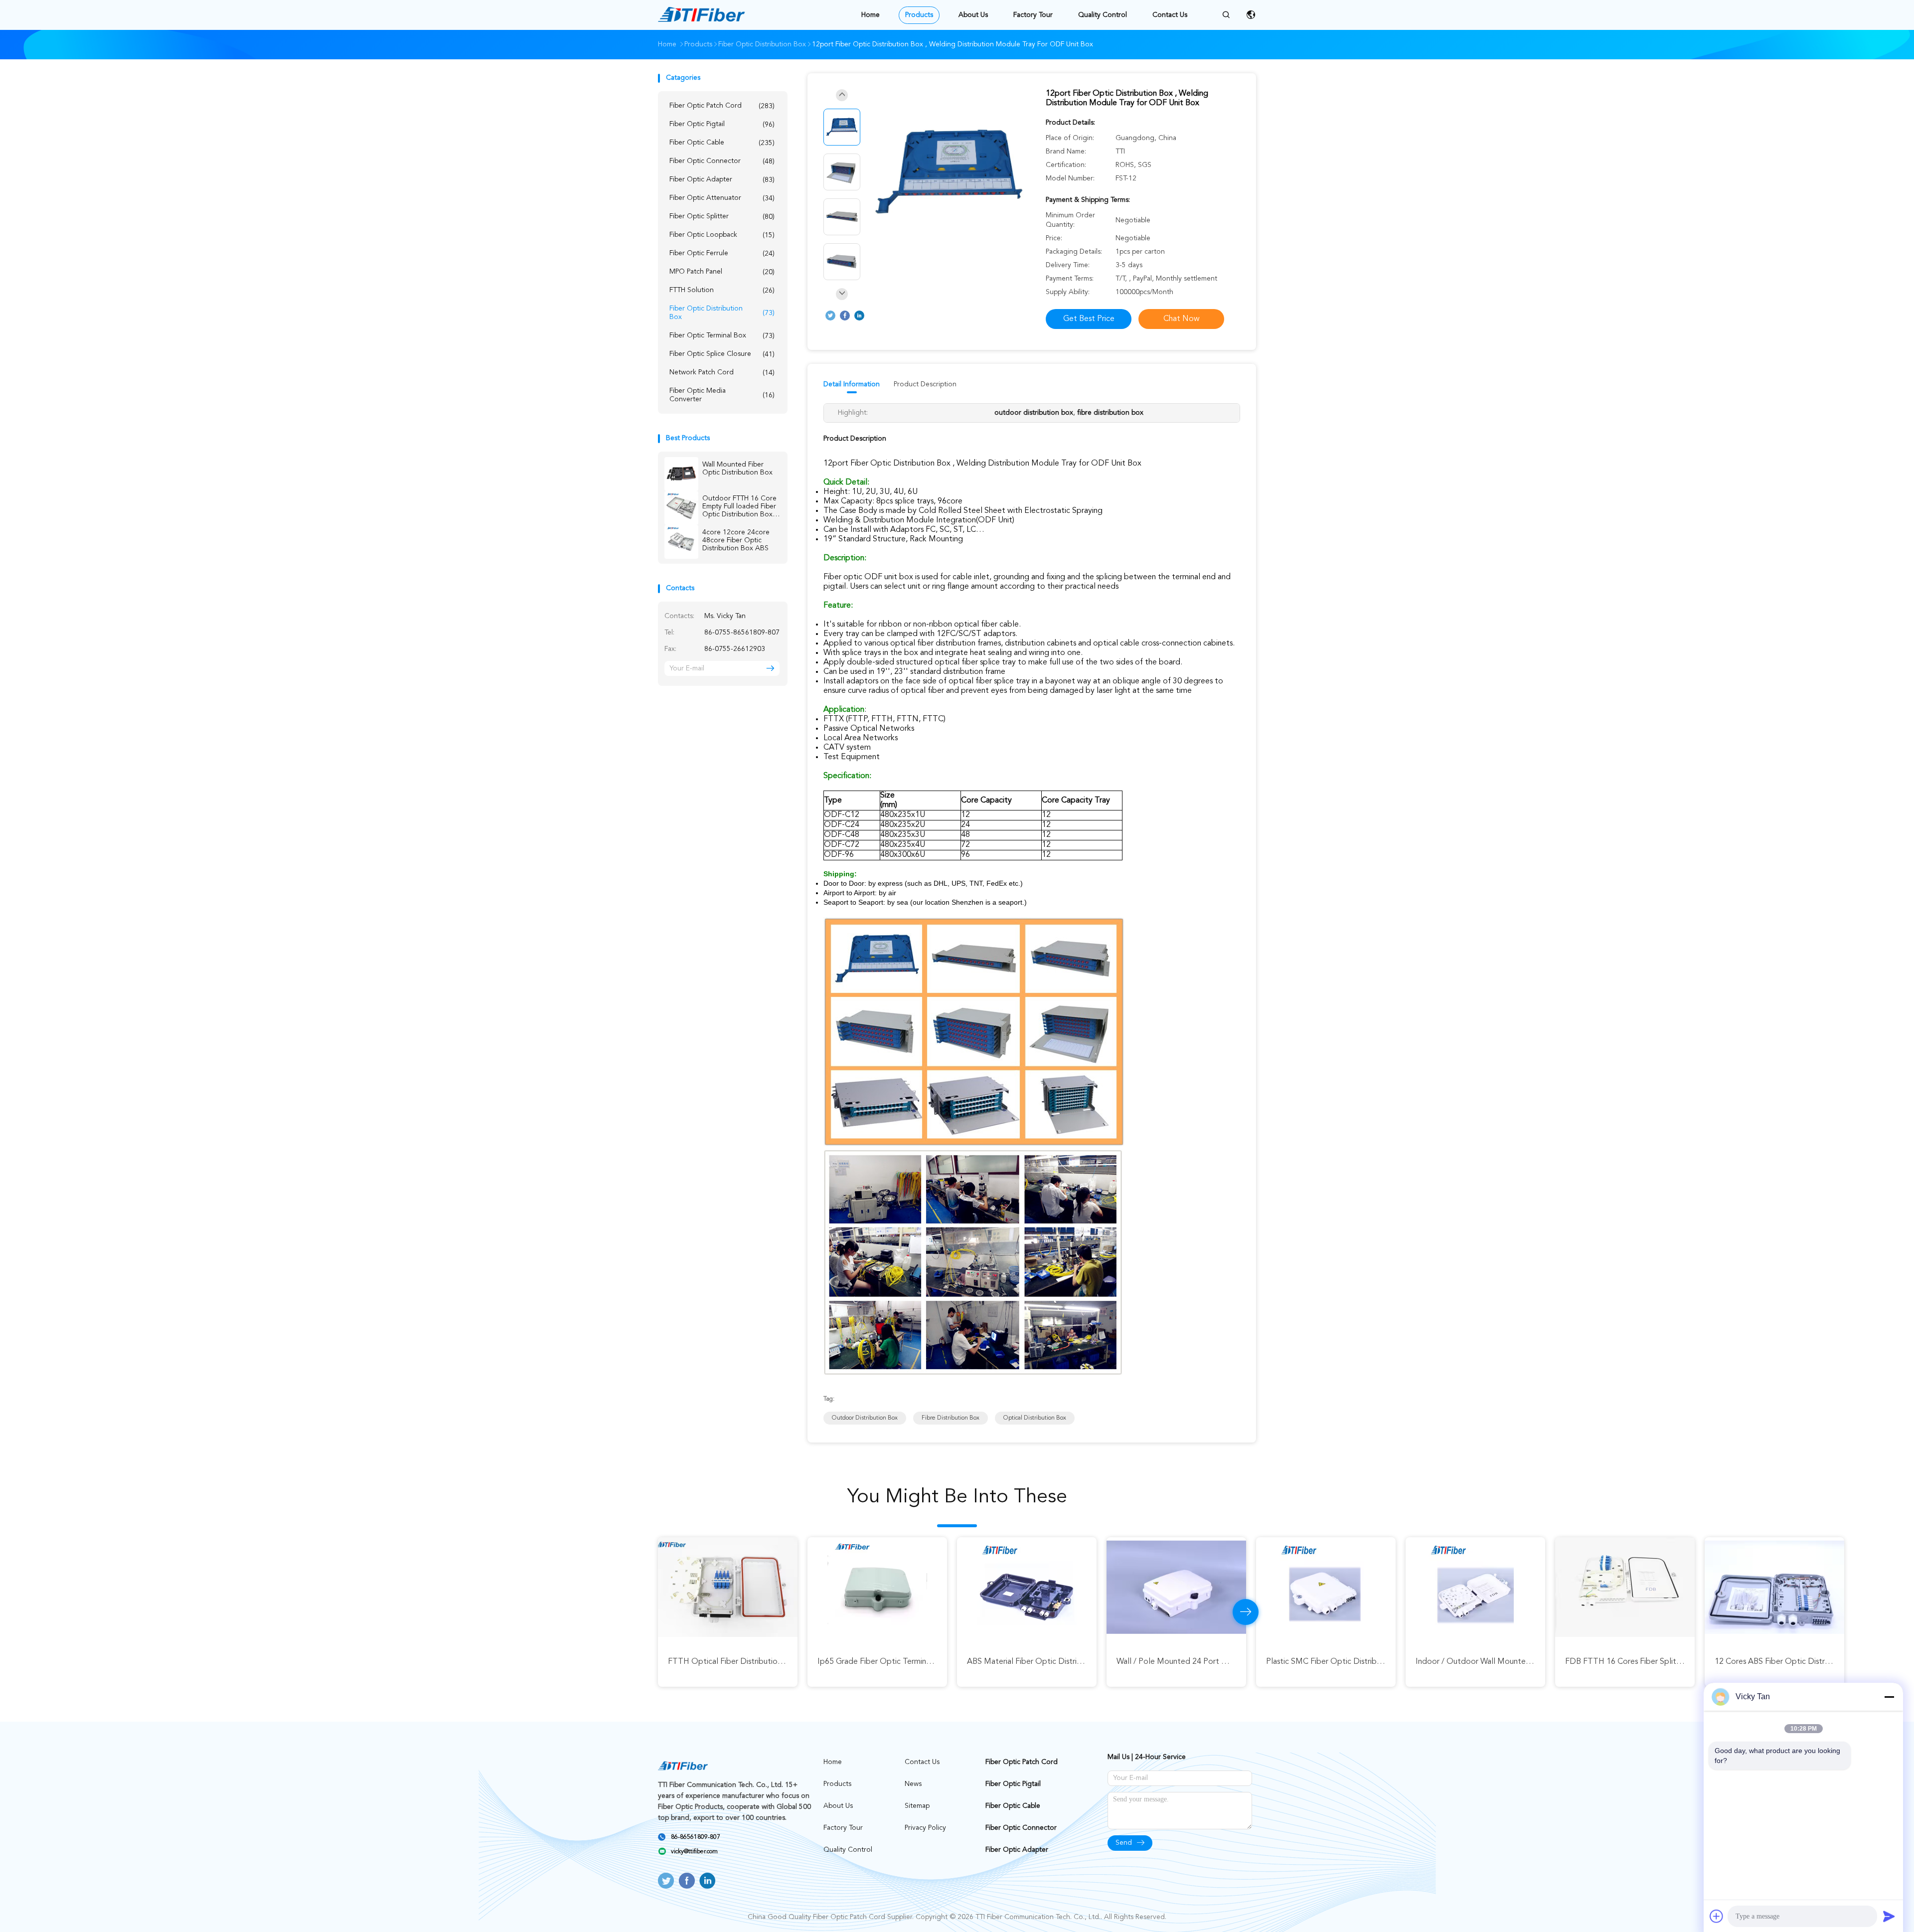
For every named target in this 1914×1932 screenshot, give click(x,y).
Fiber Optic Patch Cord (722, 106)
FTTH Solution (722, 290)
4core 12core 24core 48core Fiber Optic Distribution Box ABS (736, 540)
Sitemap (917, 1806)
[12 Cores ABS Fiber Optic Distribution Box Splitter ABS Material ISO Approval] (1176, 1587)
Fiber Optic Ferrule (722, 253)
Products (919, 15)
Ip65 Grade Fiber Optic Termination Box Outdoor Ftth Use (324, 1662)
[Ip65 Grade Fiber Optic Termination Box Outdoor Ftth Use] (279, 1587)
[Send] (1889, 1916)
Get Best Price (1089, 319)
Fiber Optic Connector (722, 161)
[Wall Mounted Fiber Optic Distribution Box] (681, 474)
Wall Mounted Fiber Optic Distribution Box (737, 469)
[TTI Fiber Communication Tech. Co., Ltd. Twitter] (830, 316)
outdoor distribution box (865, 1418)
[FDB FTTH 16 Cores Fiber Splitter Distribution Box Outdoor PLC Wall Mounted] (1027, 1587)
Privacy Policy (925, 1828)
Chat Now (1182, 319)
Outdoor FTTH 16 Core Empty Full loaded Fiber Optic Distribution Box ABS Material (739, 507)
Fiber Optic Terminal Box (722, 336)
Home (871, 15)
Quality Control (1103, 15)
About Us (973, 15)
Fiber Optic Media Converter (722, 395)
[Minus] (1889, 1697)
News (913, 1784)
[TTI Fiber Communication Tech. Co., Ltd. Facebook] (845, 316)
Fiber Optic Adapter (722, 180)
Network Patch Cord (722, 373)
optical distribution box (1035, 1418)
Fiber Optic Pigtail (722, 124)
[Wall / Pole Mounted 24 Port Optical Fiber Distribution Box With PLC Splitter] (578, 1587)
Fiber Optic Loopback (722, 235)
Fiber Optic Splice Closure (722, 354)
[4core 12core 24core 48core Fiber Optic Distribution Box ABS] (681, 542)
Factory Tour (1033, 15)
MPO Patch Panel (722, 272)
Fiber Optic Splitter (722, 217)
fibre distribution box (951, 1418)
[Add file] (1717, 1916)
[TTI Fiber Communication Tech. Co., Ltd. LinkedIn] (859, 316)
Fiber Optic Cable (722, 143)
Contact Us (1170, 15)
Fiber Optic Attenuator (722, 198)
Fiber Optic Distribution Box (722, 313)
